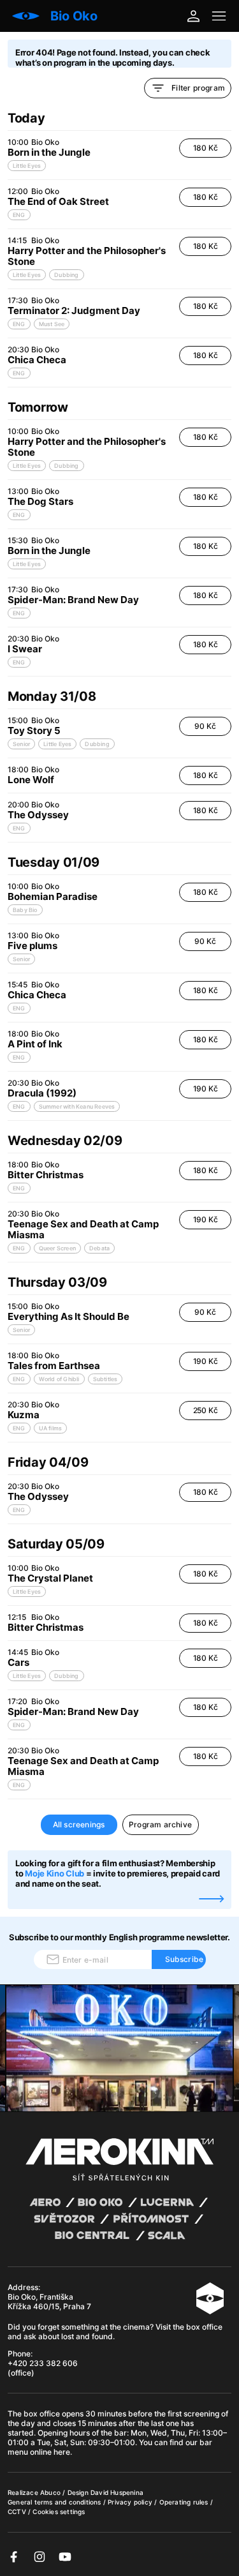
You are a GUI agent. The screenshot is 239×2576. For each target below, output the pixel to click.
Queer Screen (57, 1248)
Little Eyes (27, 166)
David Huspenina (117, 2492)
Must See (52, 324)
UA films (51, 1428)
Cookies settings (59, 2512)
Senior (21, 744)
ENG (19, 215)
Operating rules (185, 2502)
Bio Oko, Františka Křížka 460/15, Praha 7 (49, 2302)
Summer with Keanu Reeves (77, 1106)
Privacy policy (131, 2502)
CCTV (18, 2512)
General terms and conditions (55, 2502)
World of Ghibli (59, 1379)
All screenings (79, 1824)
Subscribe (185, 1959)
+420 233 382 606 (43, 2363)
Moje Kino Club (54, 1873)
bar (120, 2433)
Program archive (160, 1824)
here (62, 2452)
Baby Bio (25, 910)
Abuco (50, 2492)
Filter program (198, 88)
